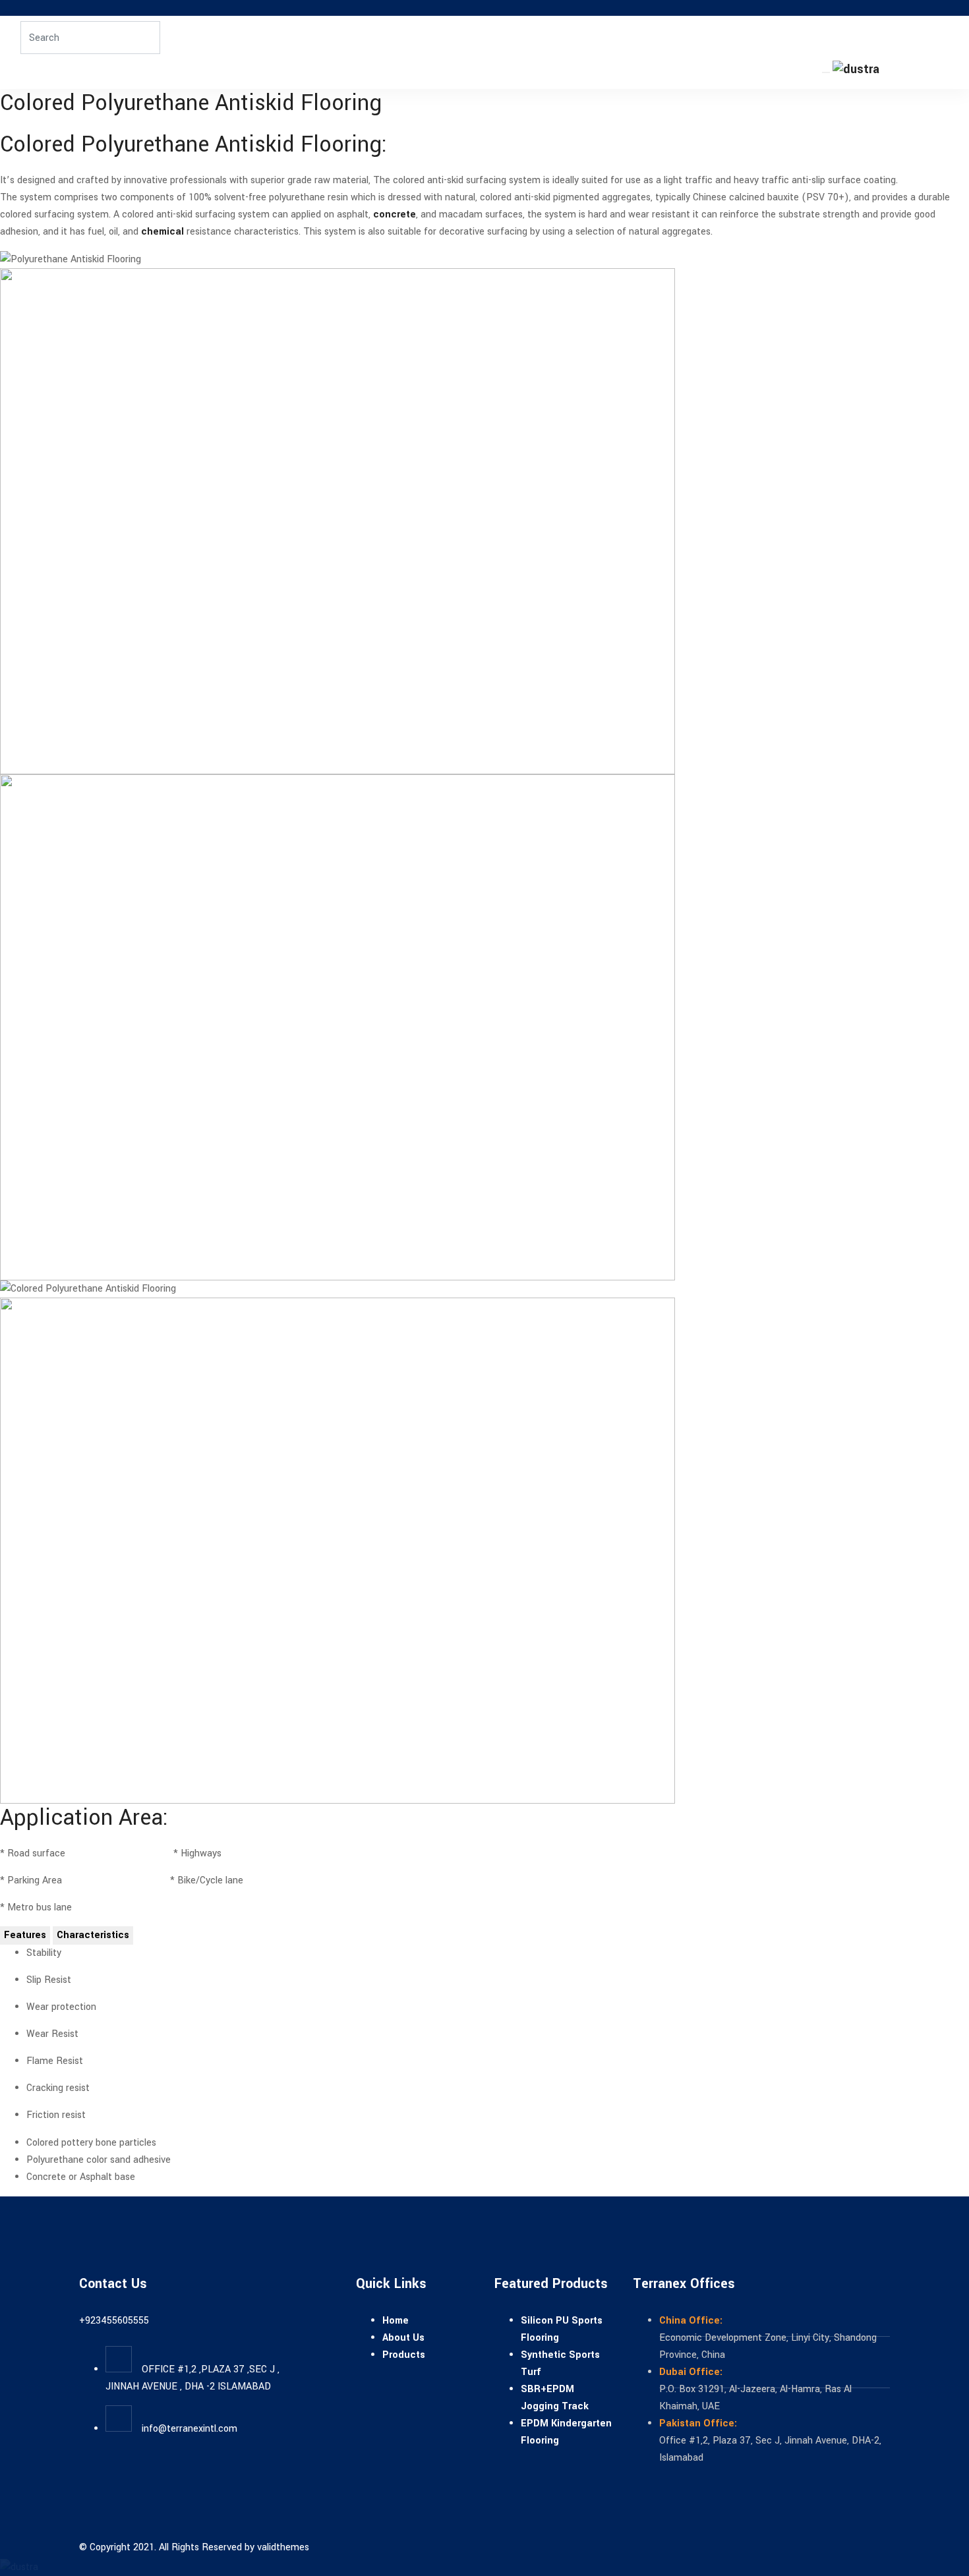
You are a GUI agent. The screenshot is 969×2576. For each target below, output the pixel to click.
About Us (403, 2338)
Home (396, 2321)
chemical (162, 232)
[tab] (25, 1935)
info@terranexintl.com (190, 2429)
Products (404, 2355)
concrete (395, 215)
